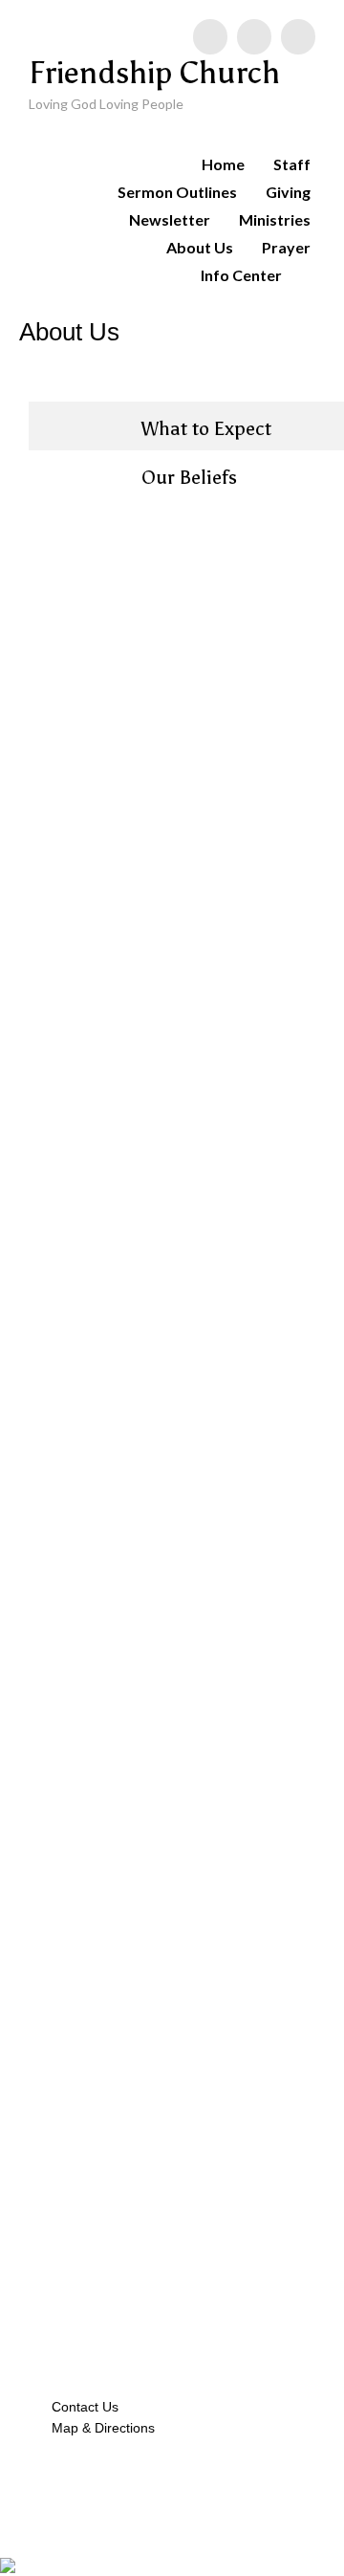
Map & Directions (99, 2428)
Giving (288, 192)
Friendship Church (154, 73)
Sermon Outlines (177, 192)
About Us (200, 247)
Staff (292, 164)
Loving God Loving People (106, 104)
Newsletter (170, 219)
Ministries (275, 219)
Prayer (286, 247)
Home (223, 164)
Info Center (241, 275)
